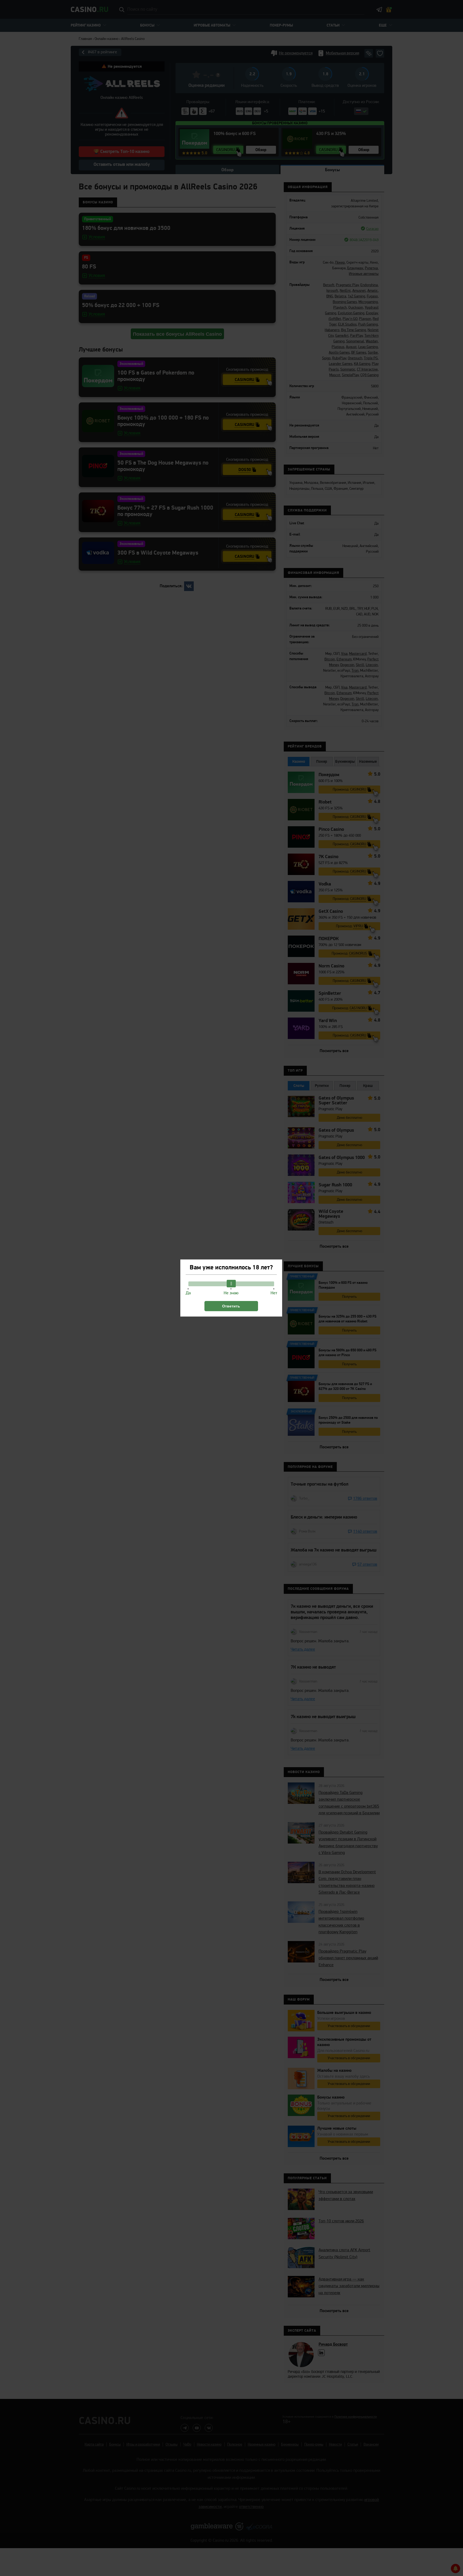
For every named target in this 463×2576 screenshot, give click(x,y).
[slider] (231, 1284)
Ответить (231, 1306)
